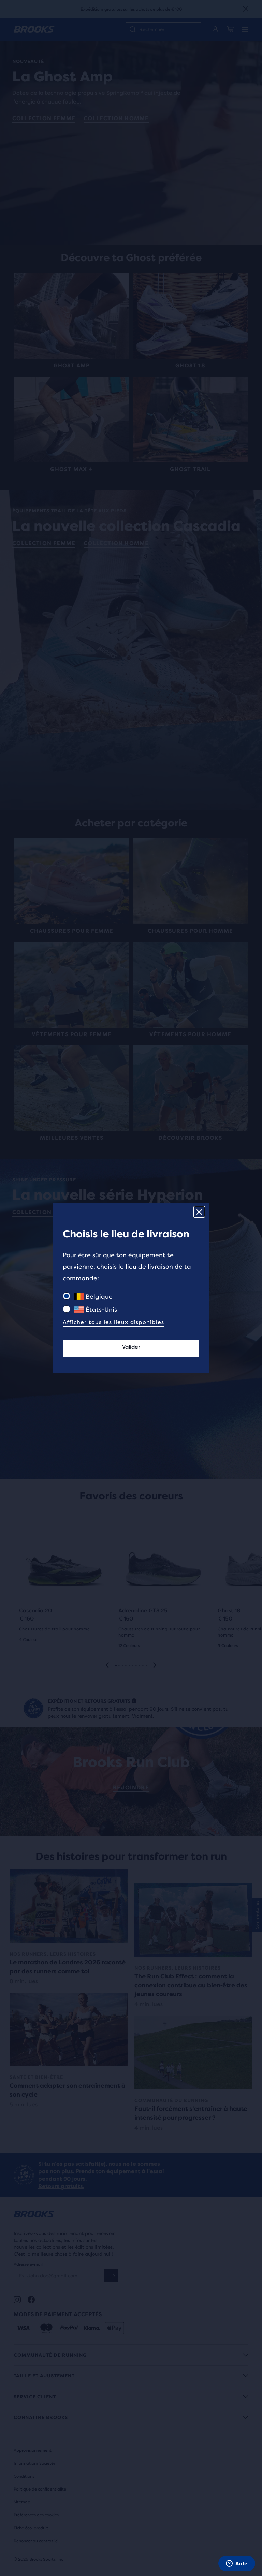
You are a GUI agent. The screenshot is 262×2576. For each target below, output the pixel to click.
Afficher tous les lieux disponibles (113, 1322)
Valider (131, 1347)
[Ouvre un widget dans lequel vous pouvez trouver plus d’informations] (237, 2564)
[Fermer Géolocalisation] (199, 1212)
